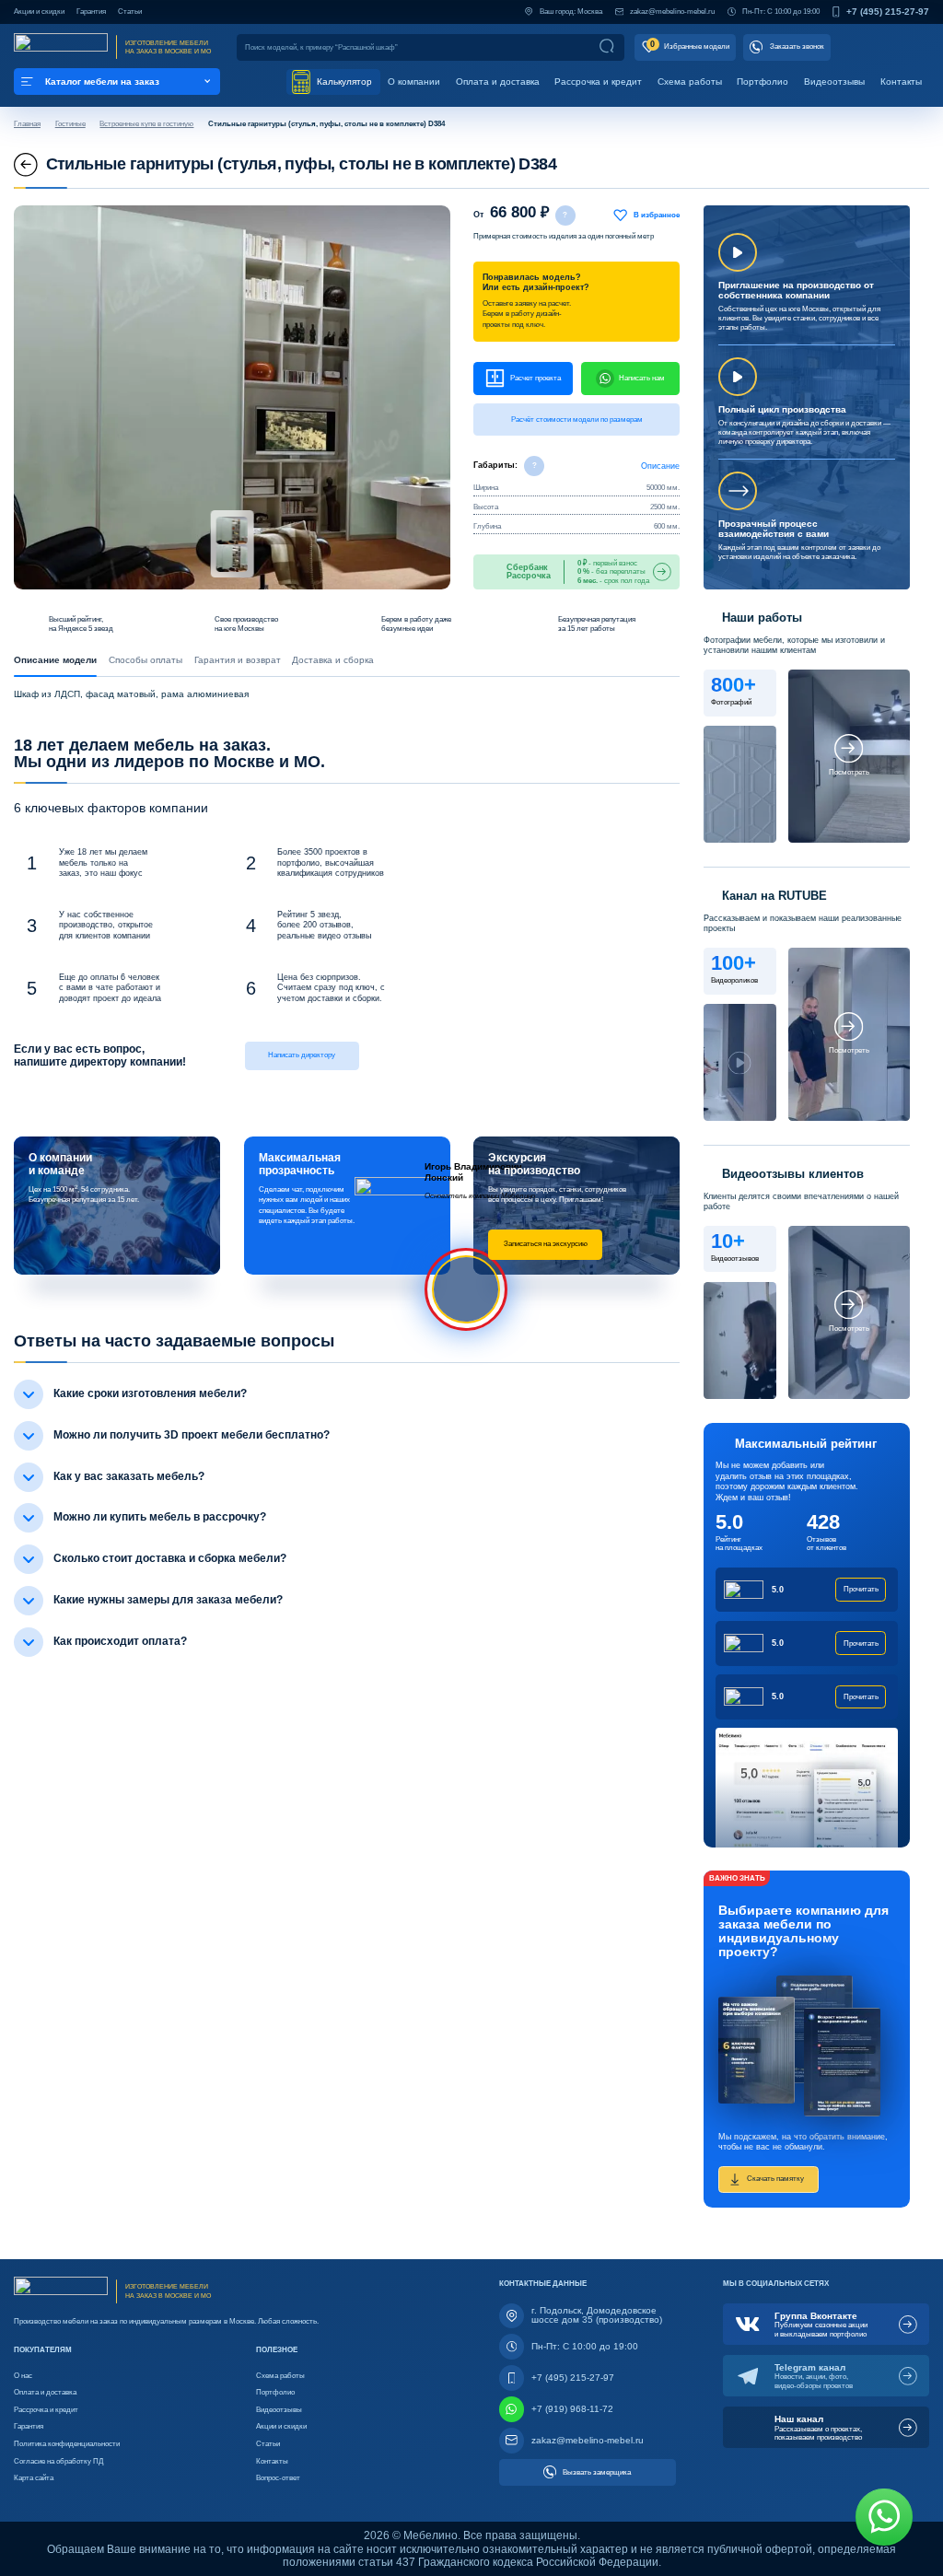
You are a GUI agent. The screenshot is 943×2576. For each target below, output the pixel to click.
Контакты (901, 82)
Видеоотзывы (834, 82)
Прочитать (861, 1589)
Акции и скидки (39, 12)
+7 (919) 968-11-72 (572, 2409)
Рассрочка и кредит (598, 82)
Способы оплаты (146, 660)
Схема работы (690, 82)
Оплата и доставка (498, 82)
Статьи (130, 12)
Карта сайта (34, 2477)
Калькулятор (343, 82)
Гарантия (91, 12)
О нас (23, 2375)
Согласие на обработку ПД (58, 2461)
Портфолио (763, 82)
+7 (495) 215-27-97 (888, 12)
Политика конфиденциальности (67, 2443)
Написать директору (302, 1055)
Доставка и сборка (333, 660)
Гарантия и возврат (238, 660)
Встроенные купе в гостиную (146, 123)
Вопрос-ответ (278, 2477)
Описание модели (55, 660)
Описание (660, 466)
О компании (414, 82)
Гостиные (70, 123)
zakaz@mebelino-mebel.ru (672, 12)
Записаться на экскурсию (546, 1243)
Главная (27, 123)
